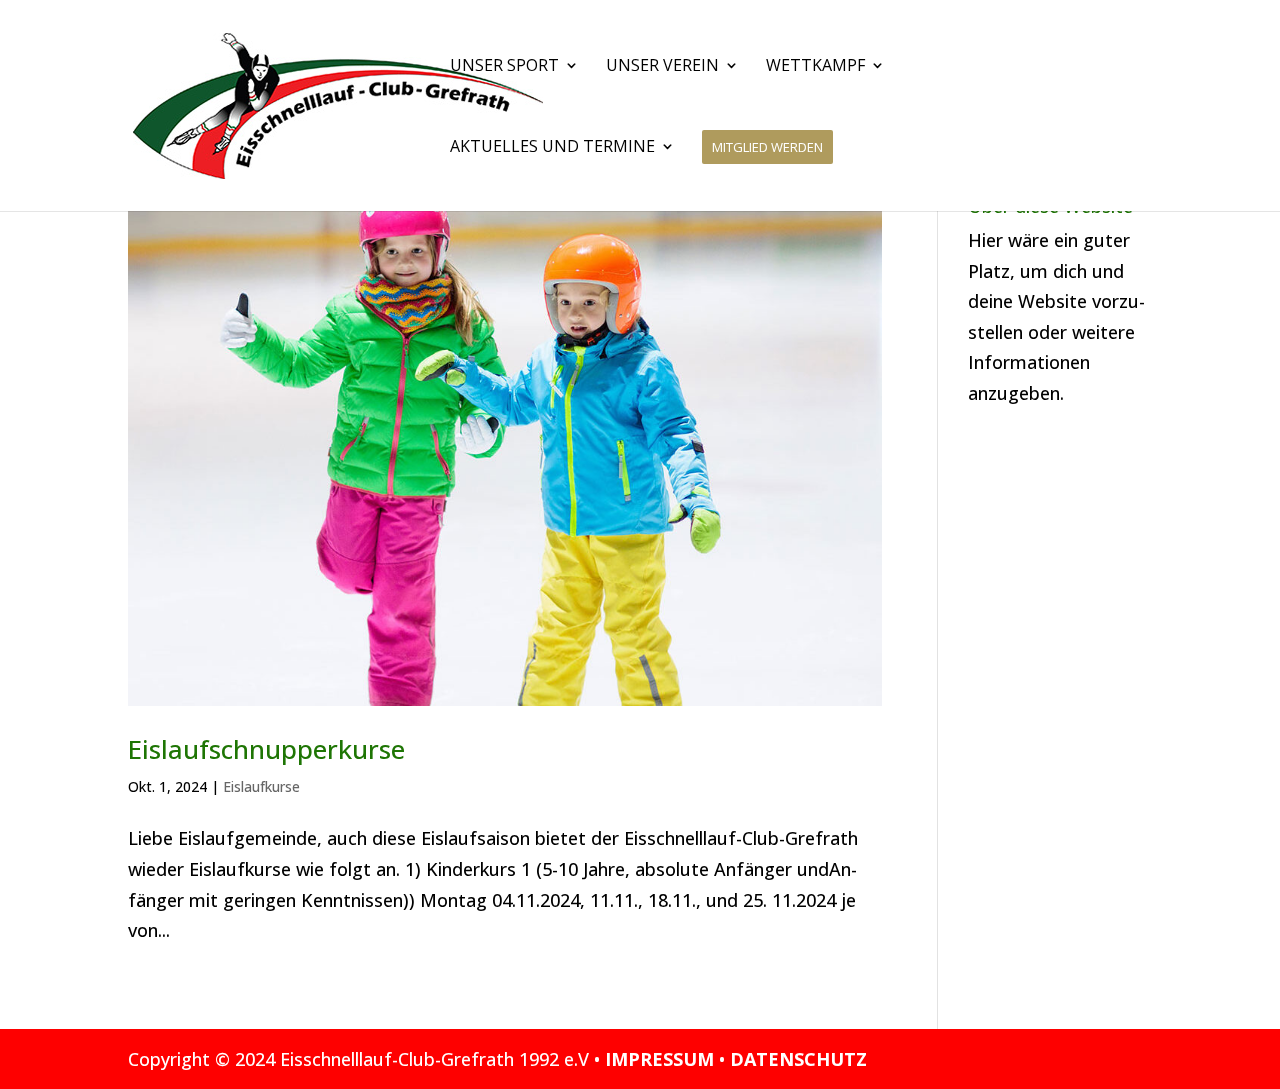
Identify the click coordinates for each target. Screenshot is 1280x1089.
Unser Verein (662, 67)
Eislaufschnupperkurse (266, 749)
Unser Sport (504, 67)
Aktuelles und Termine (552, 148)
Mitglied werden (767, 147)
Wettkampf (815, 67)
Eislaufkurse (261, 786)
